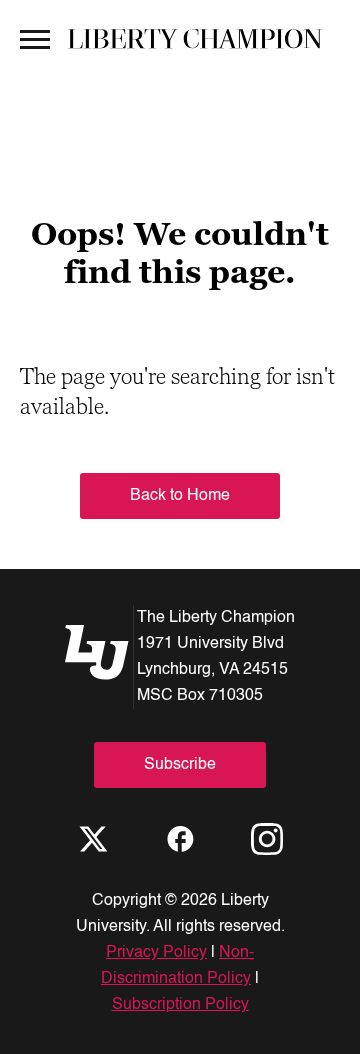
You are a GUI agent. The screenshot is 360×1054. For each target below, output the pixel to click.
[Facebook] (180, 839)
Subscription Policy (180, 1005)
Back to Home (180, 496)
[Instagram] (267, 839)
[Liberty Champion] (195, 38)
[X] (93, 839)
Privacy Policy (156, 953)
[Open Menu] (35, 38)
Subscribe (180, 765)
